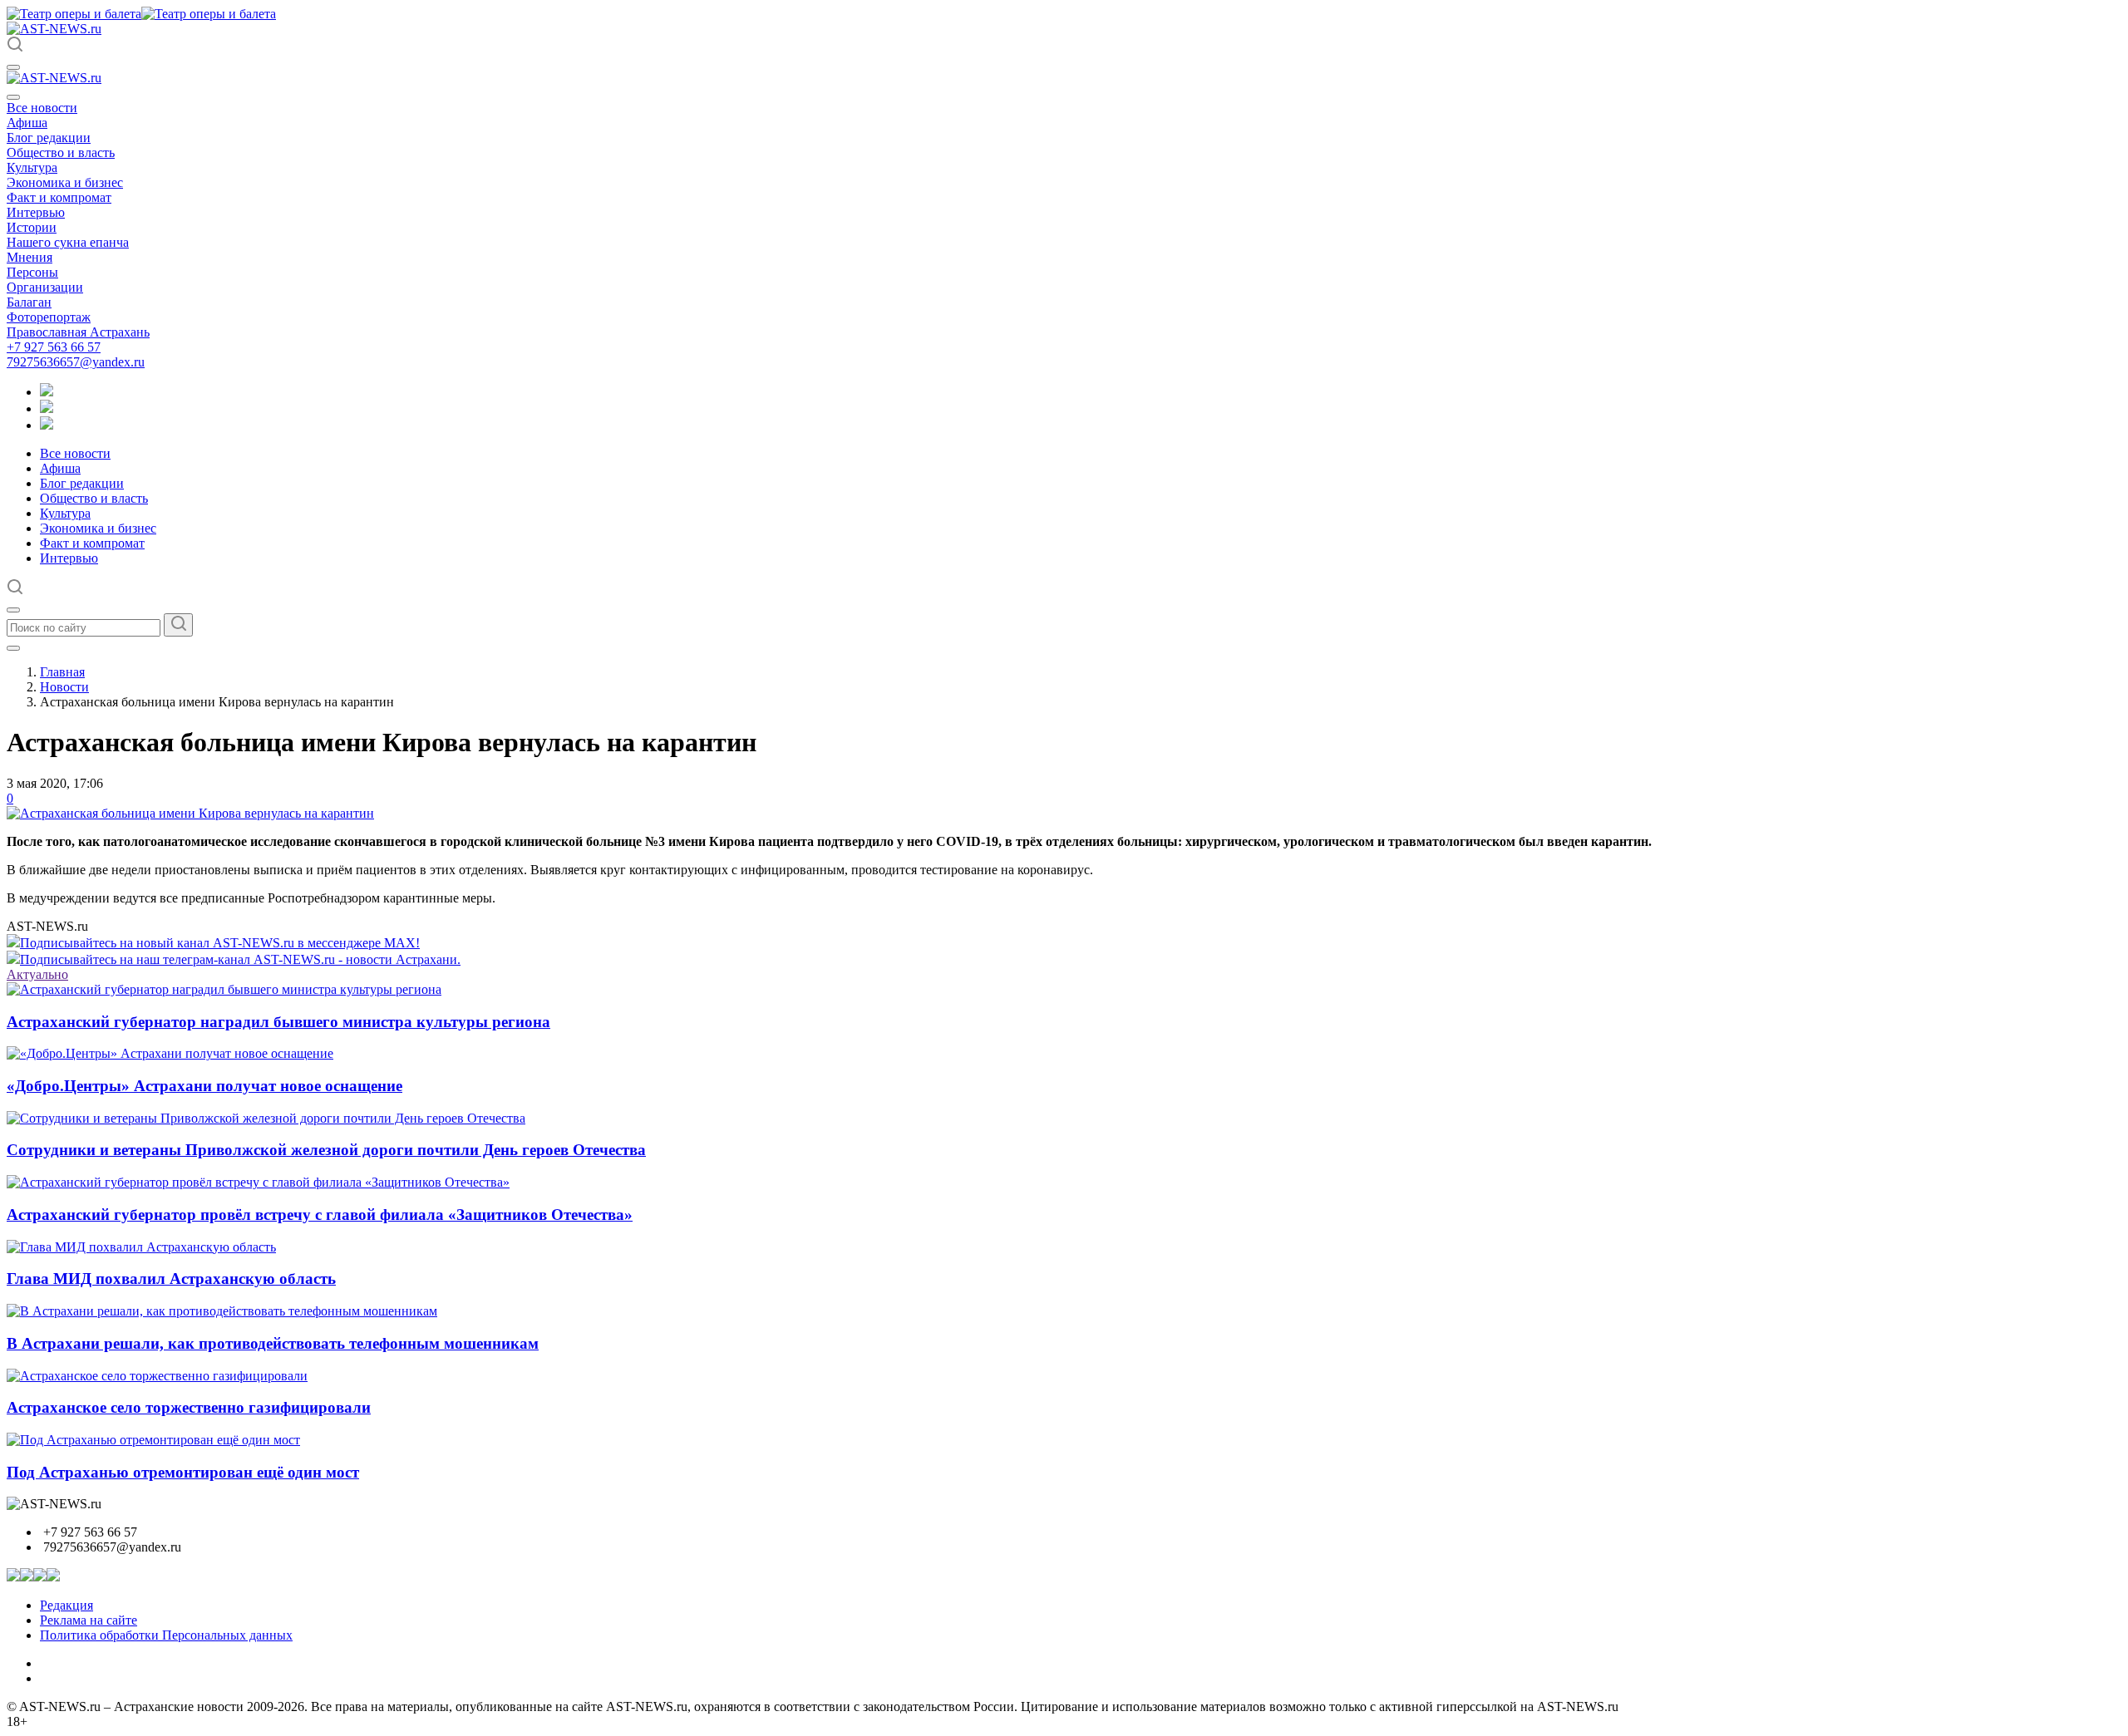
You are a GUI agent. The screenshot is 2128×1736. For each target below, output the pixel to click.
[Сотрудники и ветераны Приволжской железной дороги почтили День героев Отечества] (266, 1118)
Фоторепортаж (49, 317)
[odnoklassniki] (47, 408)
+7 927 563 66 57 (54, 347)
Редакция (66, 1605)
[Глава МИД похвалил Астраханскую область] (141, 1247)
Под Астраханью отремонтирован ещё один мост (183, 1472)
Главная (62, 672)
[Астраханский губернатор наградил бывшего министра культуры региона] (224, 989)
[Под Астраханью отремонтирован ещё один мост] (153, 1440)
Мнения (30, 257)
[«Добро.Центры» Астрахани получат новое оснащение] (170, 1053)
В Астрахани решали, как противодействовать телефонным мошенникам (273, 1343)
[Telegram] (47, 392)
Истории (32, 227)
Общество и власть (61, 152)
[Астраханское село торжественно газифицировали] (157, 1376)
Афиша (27, 123)
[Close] (13, 97)
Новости (64, 687)
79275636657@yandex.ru (76, 362)
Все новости (42, 108)
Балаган (29, 302)
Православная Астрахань (78, 332)
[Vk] (47, 425)
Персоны (32, 272)
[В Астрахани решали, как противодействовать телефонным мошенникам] (222, 1311)
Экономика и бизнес (65, 182)
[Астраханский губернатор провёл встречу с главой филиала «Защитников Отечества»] (258, 1182)
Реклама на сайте (89, 1620)
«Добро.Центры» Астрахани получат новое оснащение (204, 1086)
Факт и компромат (59, 197)
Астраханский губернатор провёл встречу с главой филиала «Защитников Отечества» (320, 1215)
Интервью (36, 212)
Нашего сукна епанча (68, 242)
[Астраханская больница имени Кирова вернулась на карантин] (190, 813)
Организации (45, 287)
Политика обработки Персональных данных (166, 1635)
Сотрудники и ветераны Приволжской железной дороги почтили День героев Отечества (326, 1150)
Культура (32, 167)
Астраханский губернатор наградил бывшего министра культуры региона (278, 1022)
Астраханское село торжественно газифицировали (189, 1407)
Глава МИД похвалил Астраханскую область (171, 1279)
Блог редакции (49, 138)
